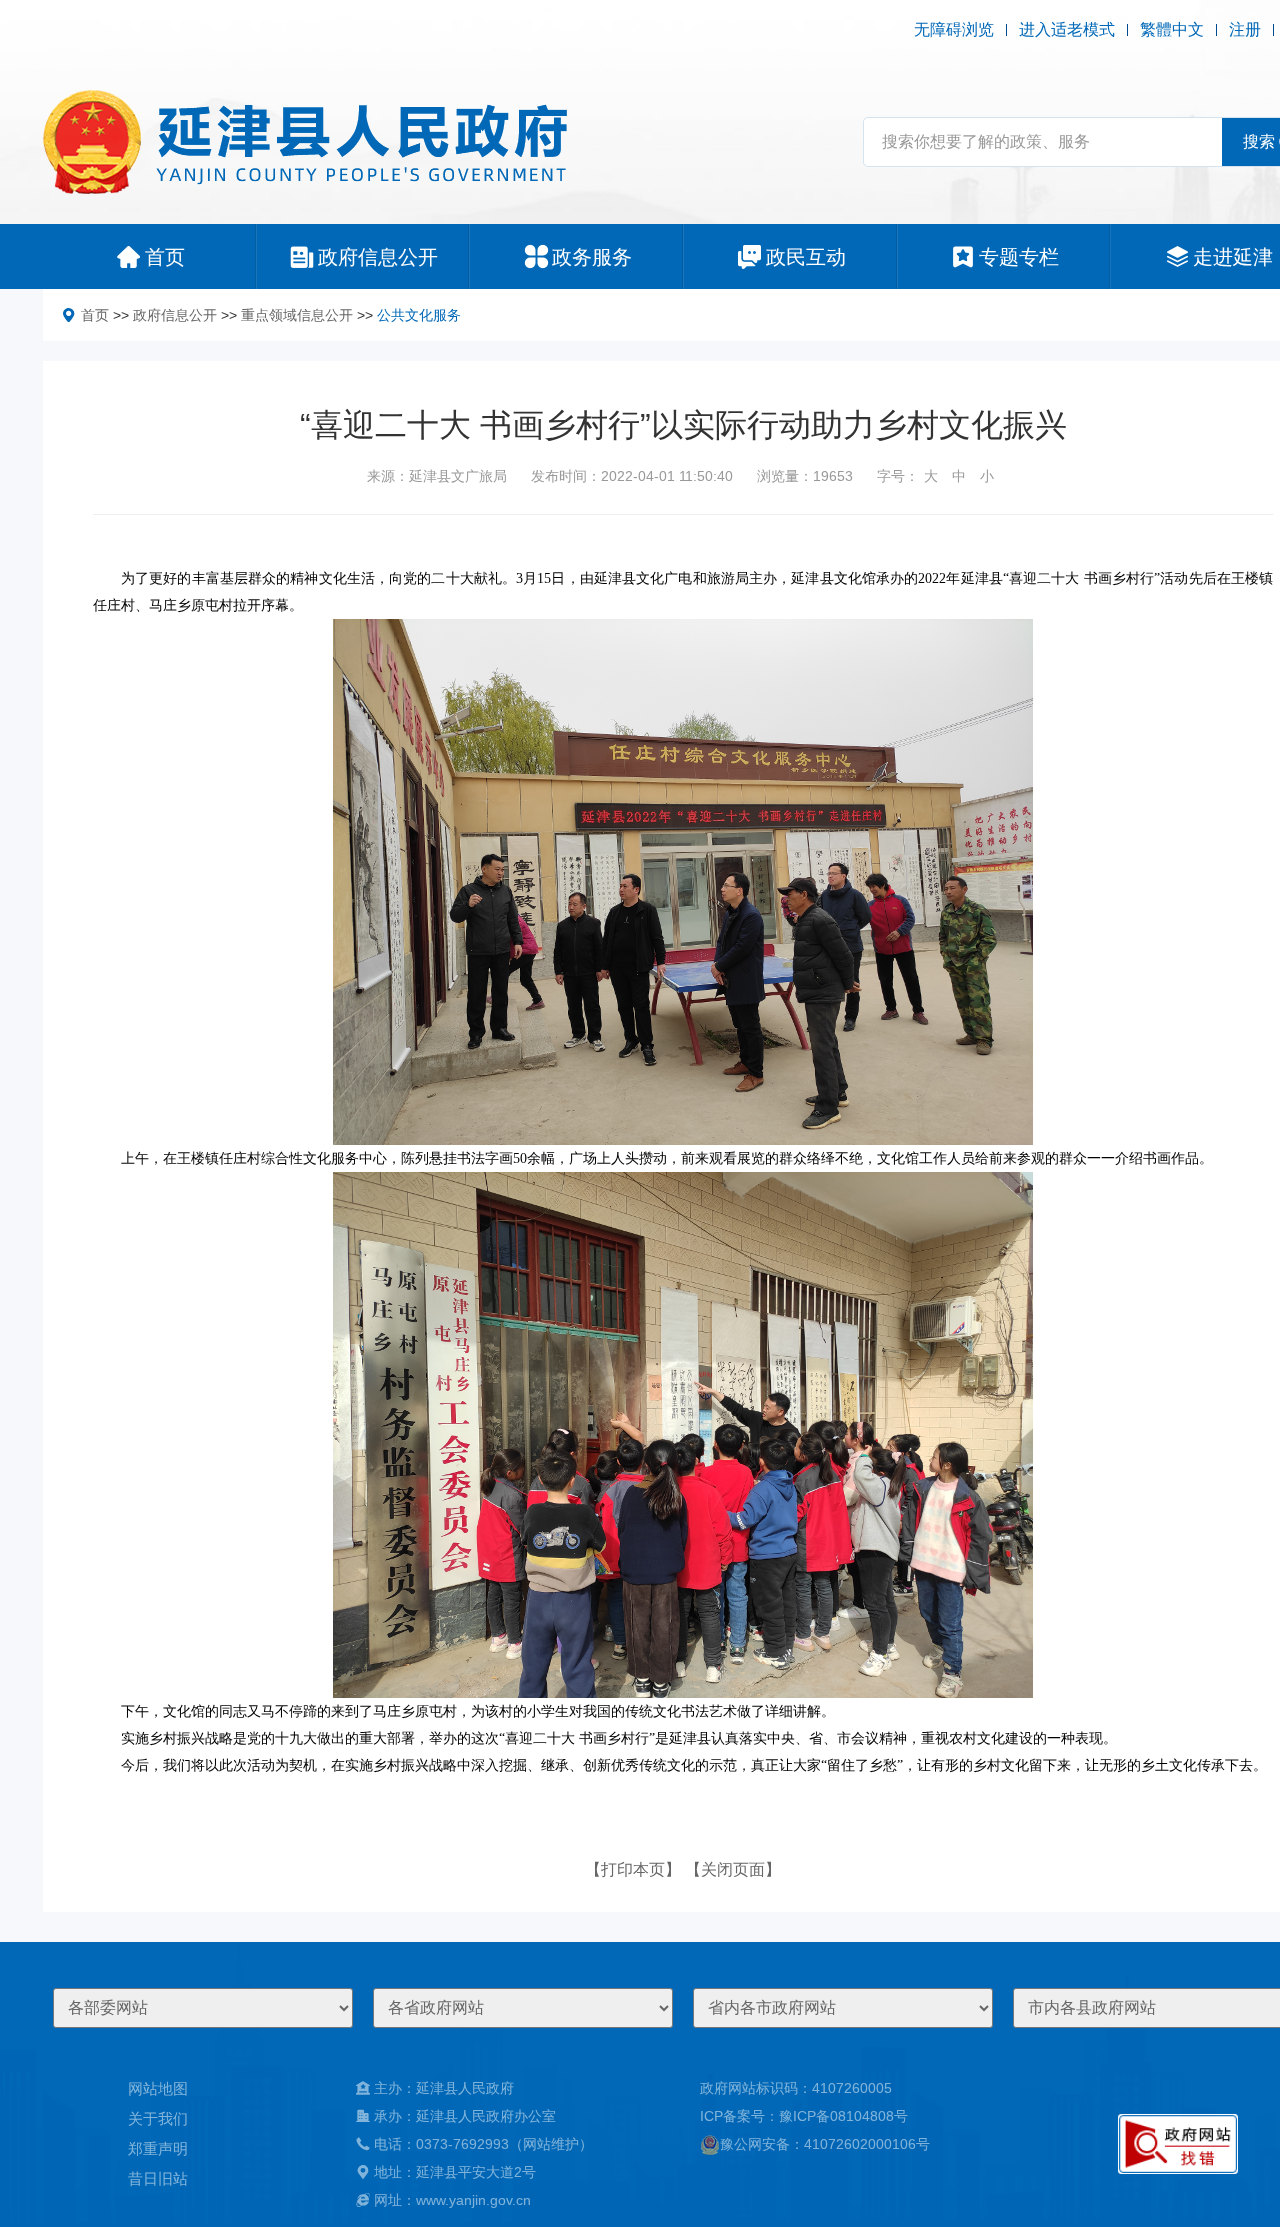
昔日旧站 (158, 2178)
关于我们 (158, 2118)
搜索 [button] (1259, 141)
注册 (1245, 29)
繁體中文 (1172, 29)
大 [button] (931, 476)
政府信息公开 (175, 315)
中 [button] (959, 476)
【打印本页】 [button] (633, 1869)
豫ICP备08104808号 (843, 2116)
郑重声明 (158, 2148)
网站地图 (158, 2088)
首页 (95, 315)
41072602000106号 (867, 2144)
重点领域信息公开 (297, 315)
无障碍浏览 (954, 29)
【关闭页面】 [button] (733, 1869)
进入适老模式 (1067, 29)
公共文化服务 (419, 315)
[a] (1178, 2144)
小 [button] (987, 476)
